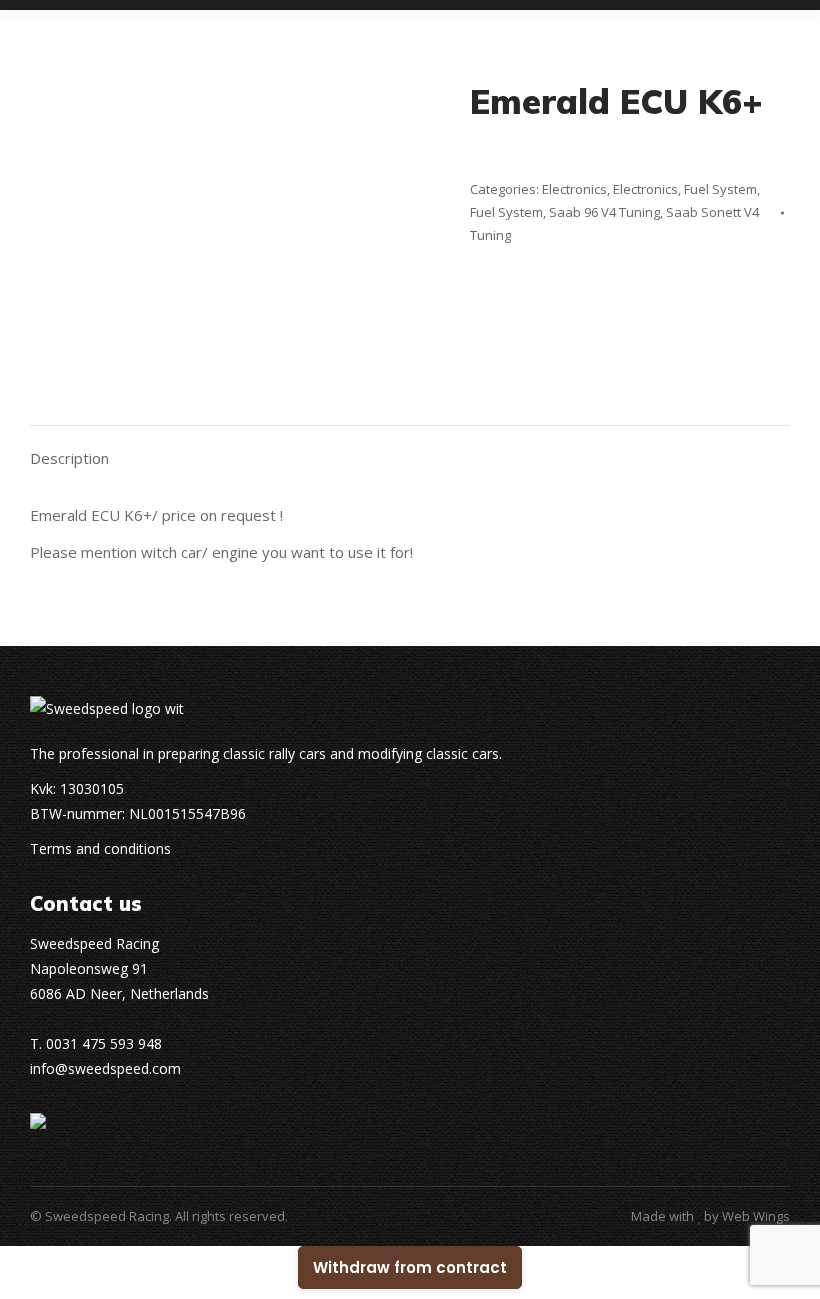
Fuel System (720, 189)
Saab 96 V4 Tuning (604, 212)
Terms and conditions (100, 848)
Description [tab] (69, 458)
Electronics (574, 189)
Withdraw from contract (410, 1267)
